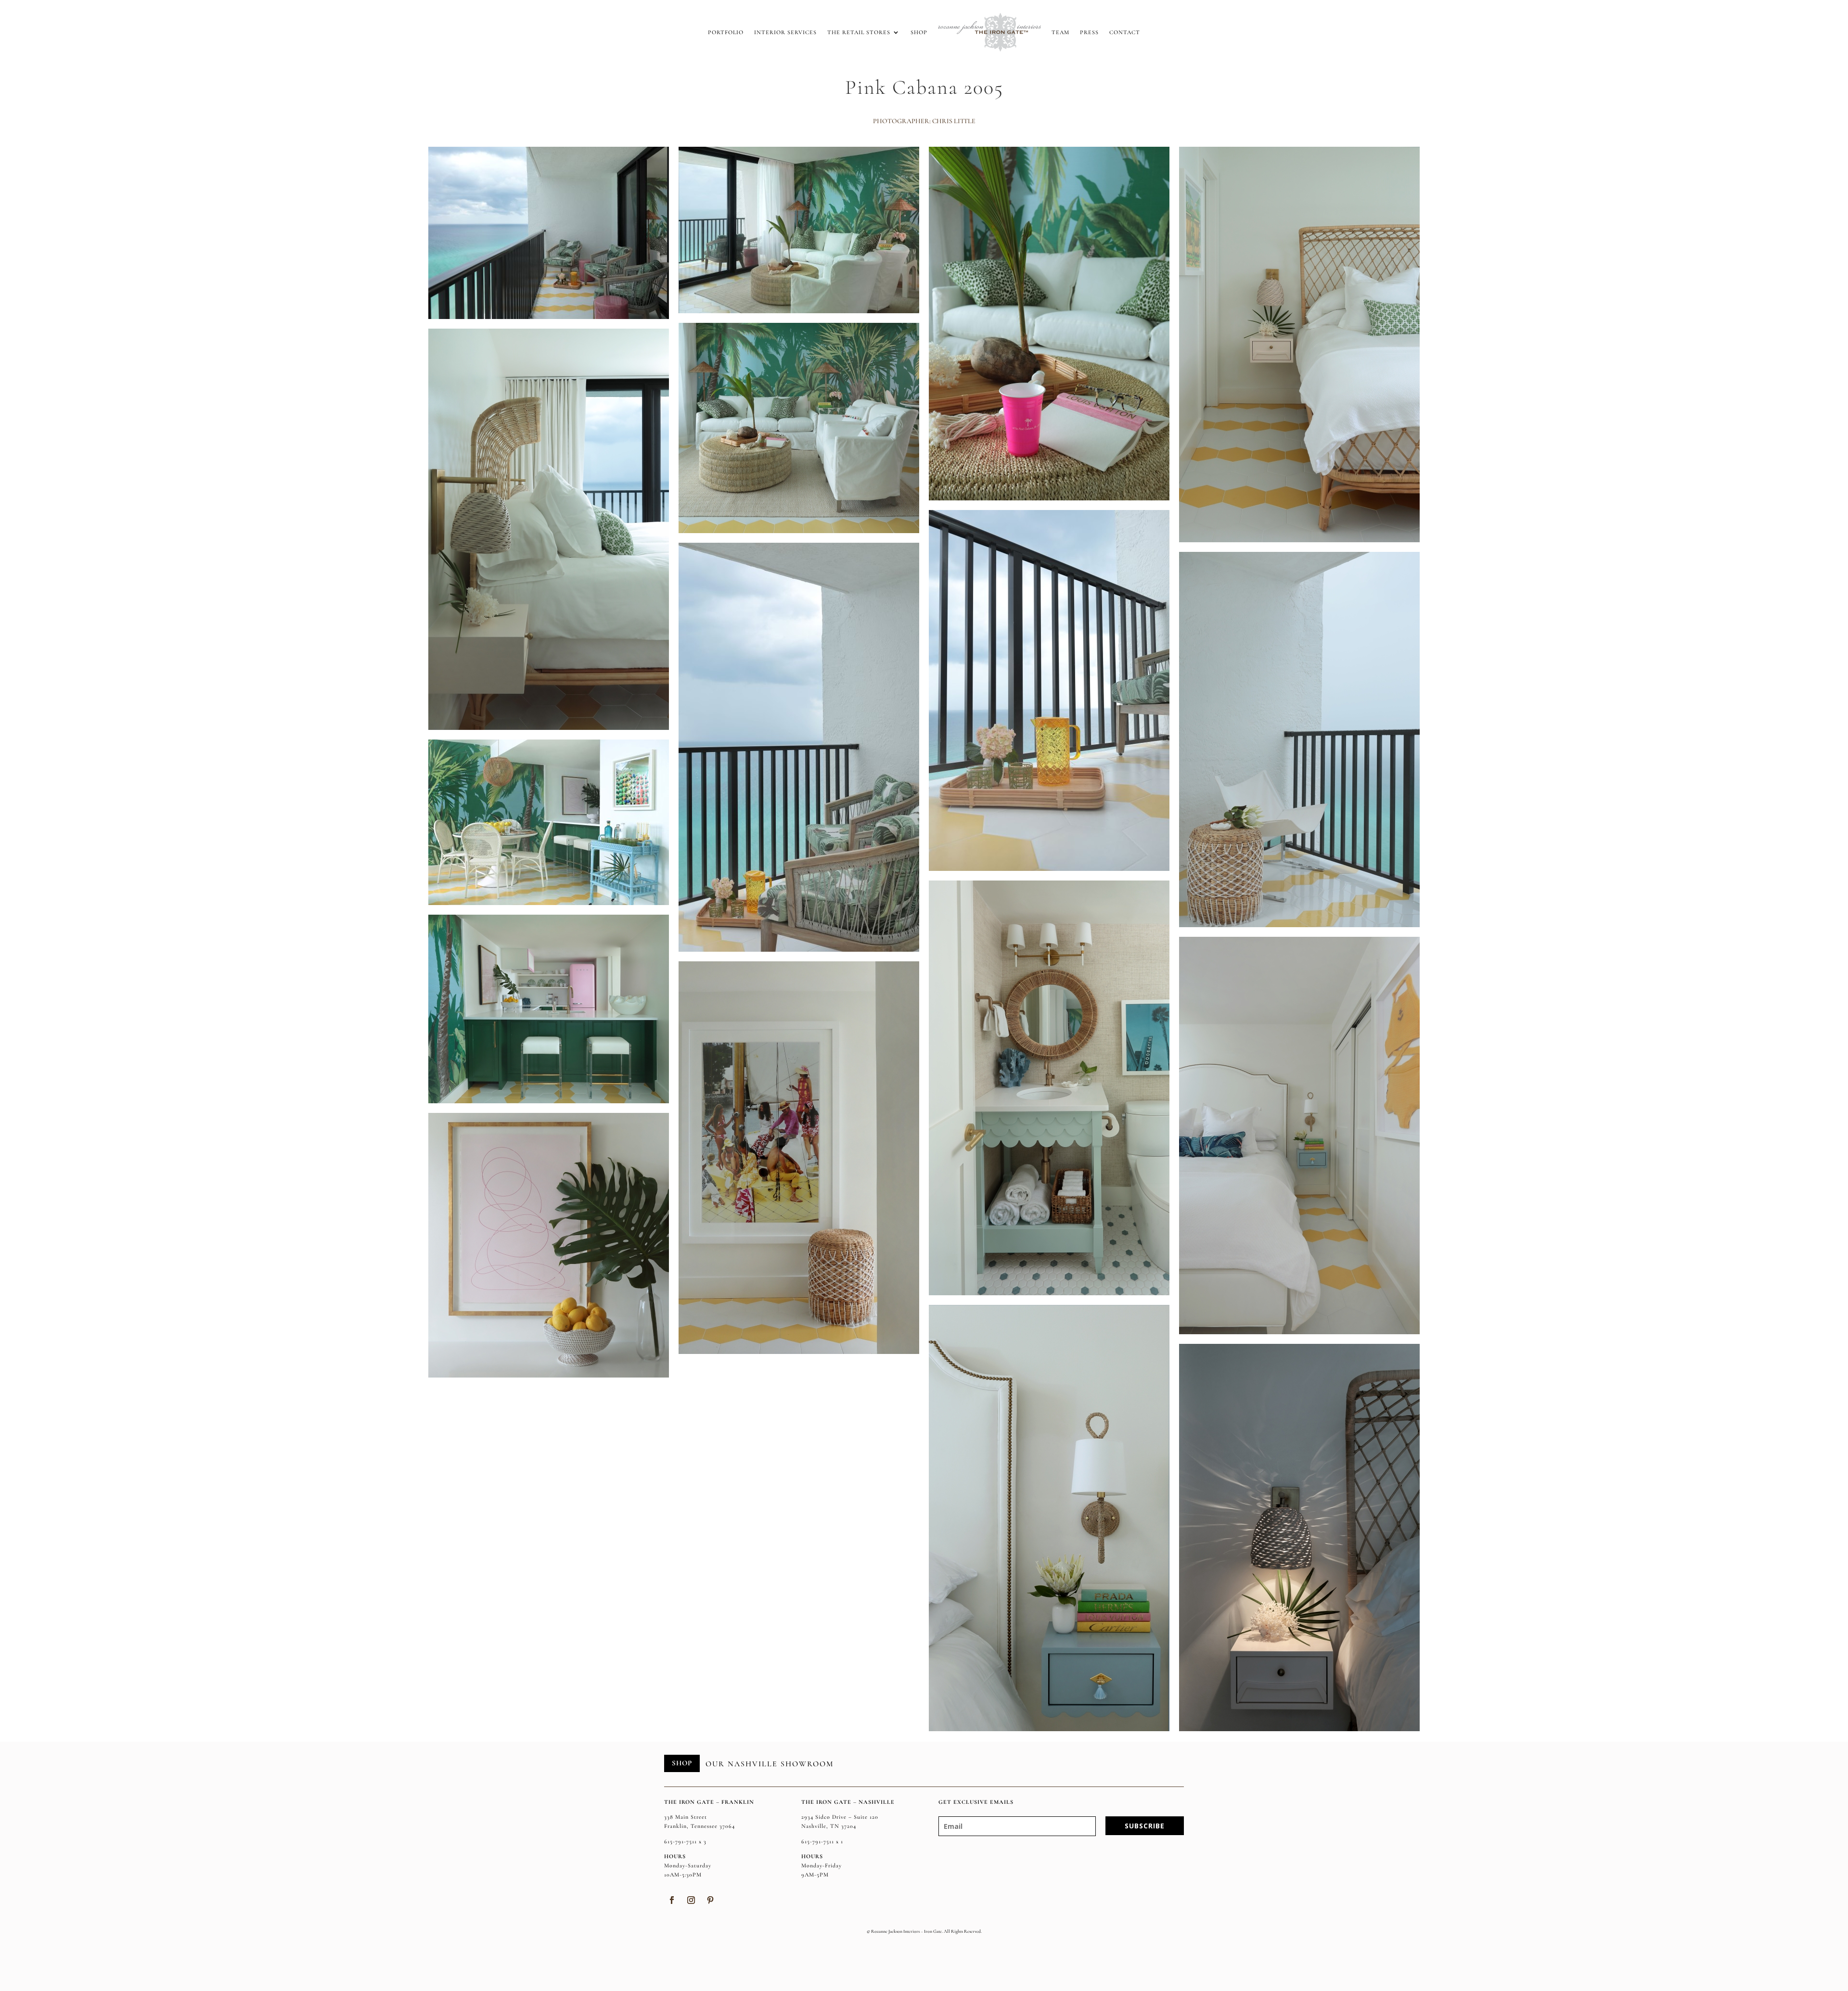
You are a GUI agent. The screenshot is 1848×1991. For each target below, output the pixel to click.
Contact (1125, 32)
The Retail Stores (859, 32)
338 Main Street (686, 1817)
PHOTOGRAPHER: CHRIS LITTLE (924, 121)
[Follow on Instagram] (691, 1900)
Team (1060, 32)
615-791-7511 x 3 (685, 1841)
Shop (919, 32)
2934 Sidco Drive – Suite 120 (840, 1817)
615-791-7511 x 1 (822, 1841)
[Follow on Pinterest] (710, 1900)
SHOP (682, 1763)
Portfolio (726, 32)
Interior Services (785, 32)
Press (1089, 32)
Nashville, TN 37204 (829, 1826)
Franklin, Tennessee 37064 (699, 1826)
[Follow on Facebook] (672, 1900)
